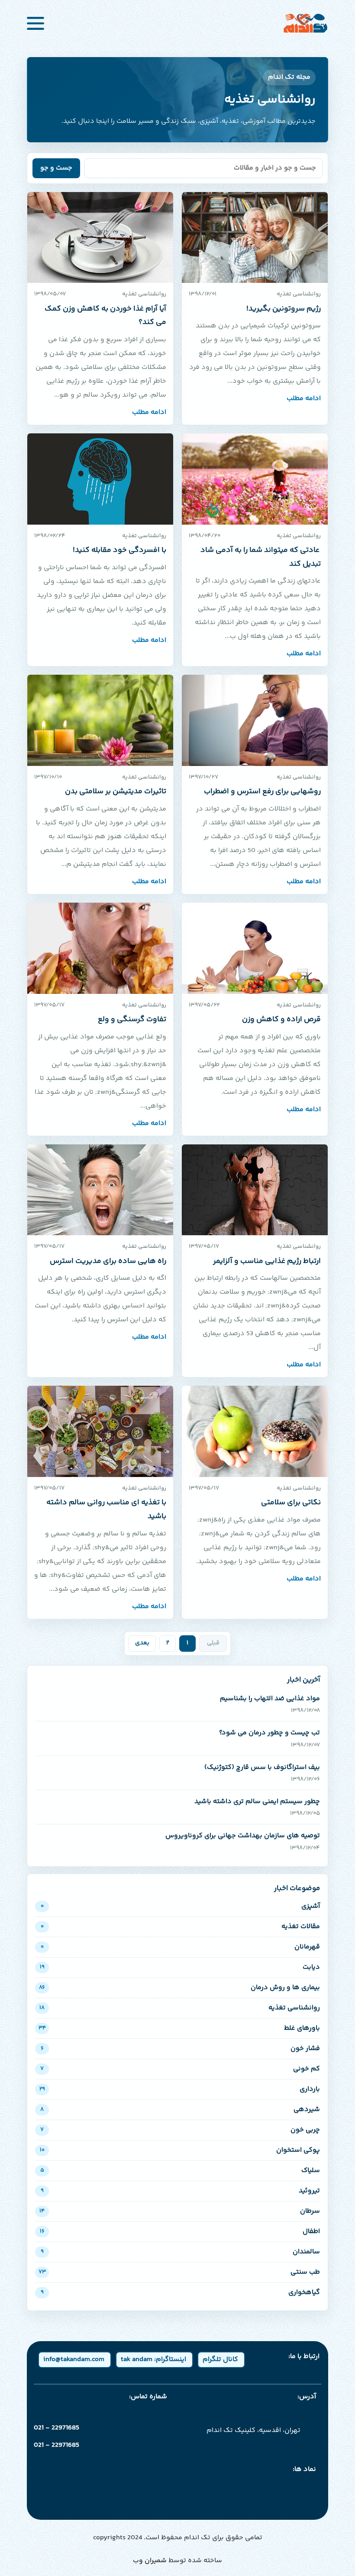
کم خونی (180, 2069)
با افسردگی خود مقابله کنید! (119, 550)
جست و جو (56, 168)
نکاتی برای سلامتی (291, 1503)
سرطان (180, 2211)
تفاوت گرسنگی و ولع (132, 1019)
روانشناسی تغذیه (180, 2008)
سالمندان (180, 2252)
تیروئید (180, 2191)
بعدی (142, 1643)
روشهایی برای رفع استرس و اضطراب (262, 791)
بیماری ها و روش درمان (179, 1988)
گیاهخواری (180, 2292)
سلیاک (180, 2171)
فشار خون (180, 2049)
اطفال (180, 2232)
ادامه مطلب (304, 399)
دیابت (180, 1967)
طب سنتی (179, 2272)
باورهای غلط (179, 2028)
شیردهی (180, 2110)
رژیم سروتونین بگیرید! (284, 309)
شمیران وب (150, 2561)
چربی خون (180, 2130)
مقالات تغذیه (180, 1927)
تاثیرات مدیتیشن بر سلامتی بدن (116, 791)
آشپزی (180, 1906)
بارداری (180, 2089)
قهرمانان (180, 1947)
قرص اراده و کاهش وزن (281, 1019)
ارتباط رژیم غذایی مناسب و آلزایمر (267, 1261)
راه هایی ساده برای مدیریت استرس (108, 1261)
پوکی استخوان (180, 2150)
